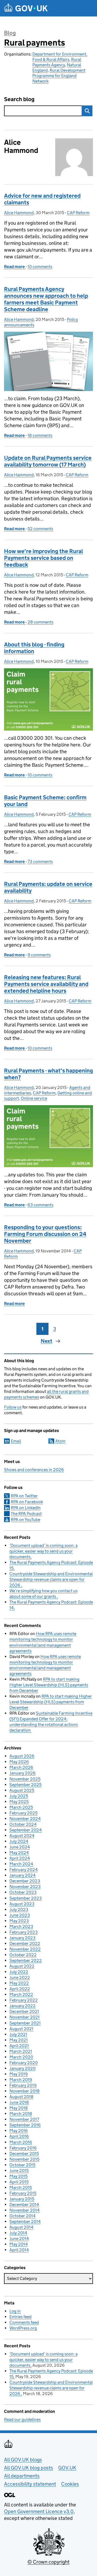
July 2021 (18, 2034)
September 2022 (26, 1960)
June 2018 (19, 2102)
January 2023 (22, 1938)
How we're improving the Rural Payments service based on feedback (44, 558)
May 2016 (19, 2131)
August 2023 (22, 1904)
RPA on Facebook (27, 1502)
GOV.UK (67, 2468)
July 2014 (18, 2233)
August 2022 (22, 1966)
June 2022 (20, 1977)
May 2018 (19, 2108)
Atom (60, 1441)
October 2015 (22, 2165)
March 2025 (21, 1807)
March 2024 (21, 1864)
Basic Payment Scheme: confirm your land (45, 801)
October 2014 (22, 2216)
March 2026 (21, 1767)
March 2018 (21, 2114)
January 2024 (22, 1875)
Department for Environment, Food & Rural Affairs (60, 57)
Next (46, 1341)
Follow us (13, 1407)
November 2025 (25, 1779)
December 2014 (24, 2205)
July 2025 (19, 1796)
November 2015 (24, 2159)
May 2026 (19, 1762)
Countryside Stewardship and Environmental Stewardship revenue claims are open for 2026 (51, 1579)
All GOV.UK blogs (23, 2460)
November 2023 (25, 1887)
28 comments (40, 622)
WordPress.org (23, 2328)
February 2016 (23, 2148)
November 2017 (24, 2119)
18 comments (40, 435)
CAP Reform (78, 213)
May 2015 (18, 2176)
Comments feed (24, 2322)
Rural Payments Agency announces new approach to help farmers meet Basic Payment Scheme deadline (46, 299)
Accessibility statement (30, 2484)
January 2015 (22, 2199)
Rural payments (34, 43)
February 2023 (24, 1932)
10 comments (40, 267)
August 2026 (22, 1756)
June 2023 (20, 1915)
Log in (15, 2311)
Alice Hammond (19, 213)
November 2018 (25, 2091)
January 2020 (22, 2068)
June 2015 (19, 2171)
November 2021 (25, 2017)
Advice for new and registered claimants (42, 199)
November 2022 (25, 1949)
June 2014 (19, 2238)
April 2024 (20, 1858)
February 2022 (24, 2000)
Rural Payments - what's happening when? (48, 1074)
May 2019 (19, 2074)
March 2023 (21, 1926)
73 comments (40, 861)
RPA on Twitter (24, 1496)
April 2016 (19, 2136)
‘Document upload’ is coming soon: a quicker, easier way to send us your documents (44, 1551)
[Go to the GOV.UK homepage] (26, 8)
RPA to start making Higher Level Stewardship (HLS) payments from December (49, 1685)
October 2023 (23, 1892)
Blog (10, 33)
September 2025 (25, 1785)
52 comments (40, 529)
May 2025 (19, 1802)
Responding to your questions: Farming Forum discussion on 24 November (45, 1234)
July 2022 (19, 1972)
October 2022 (23, 1955)
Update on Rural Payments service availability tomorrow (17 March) (48, 461)
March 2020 (21, 2057)
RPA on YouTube (25, 1520)
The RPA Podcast (26, 1514)
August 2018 (21, 2097)
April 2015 (19, 2182)
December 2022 (25, 1943)
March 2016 (21, 2142)
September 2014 (25, 2222)
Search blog (19, 99)
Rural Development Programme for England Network (59, 76)
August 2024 (22, 1836)
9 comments (39, 955)
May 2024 (19, 1853)
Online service (34, 1098)
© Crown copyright (48, 2562)
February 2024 (24, 1870)
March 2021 (21, 2051)
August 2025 (22, 1790)
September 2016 (25, 2125)
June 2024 (20, 1847)
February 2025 (23, 1813)
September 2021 (25, 2023)
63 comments (40, 1205)
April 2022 (20, 1989)
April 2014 (19, 2250)
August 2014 (21, 2227)
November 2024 (25, 1819)
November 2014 (25, 2210)
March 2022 (21, 1994)
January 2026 (22, 1773)
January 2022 (22, 2006)
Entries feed (20, 2317)
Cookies (70, 2484)
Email (16, 1441)
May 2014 (19, 2244)
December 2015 (24, 2154)
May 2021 (19, 2040)
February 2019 (23, 2085)
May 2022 (19, 1983)
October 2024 (23, 1824)
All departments (22, 2476)
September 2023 (26, 1898)
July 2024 (19, 1841)
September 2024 (26, 1830)
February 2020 (24, 2063)
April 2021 (19, 2046)
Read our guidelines (22, 2419)
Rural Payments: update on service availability (48, 887)
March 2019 (21, 2080)
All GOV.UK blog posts (29, 2468)
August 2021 (21, 2029)
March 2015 (21, 2188)
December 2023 (25, 1881)
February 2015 (23, 2193)
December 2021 (24, 2011)
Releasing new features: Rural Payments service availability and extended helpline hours (46, 984)
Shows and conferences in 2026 (34, 1470)
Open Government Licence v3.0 (39, 2511)
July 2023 (19, 1909)
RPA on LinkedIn (26, 1508)
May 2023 (19, 1921)
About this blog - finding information (34, 648)
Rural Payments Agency (57, 62)
